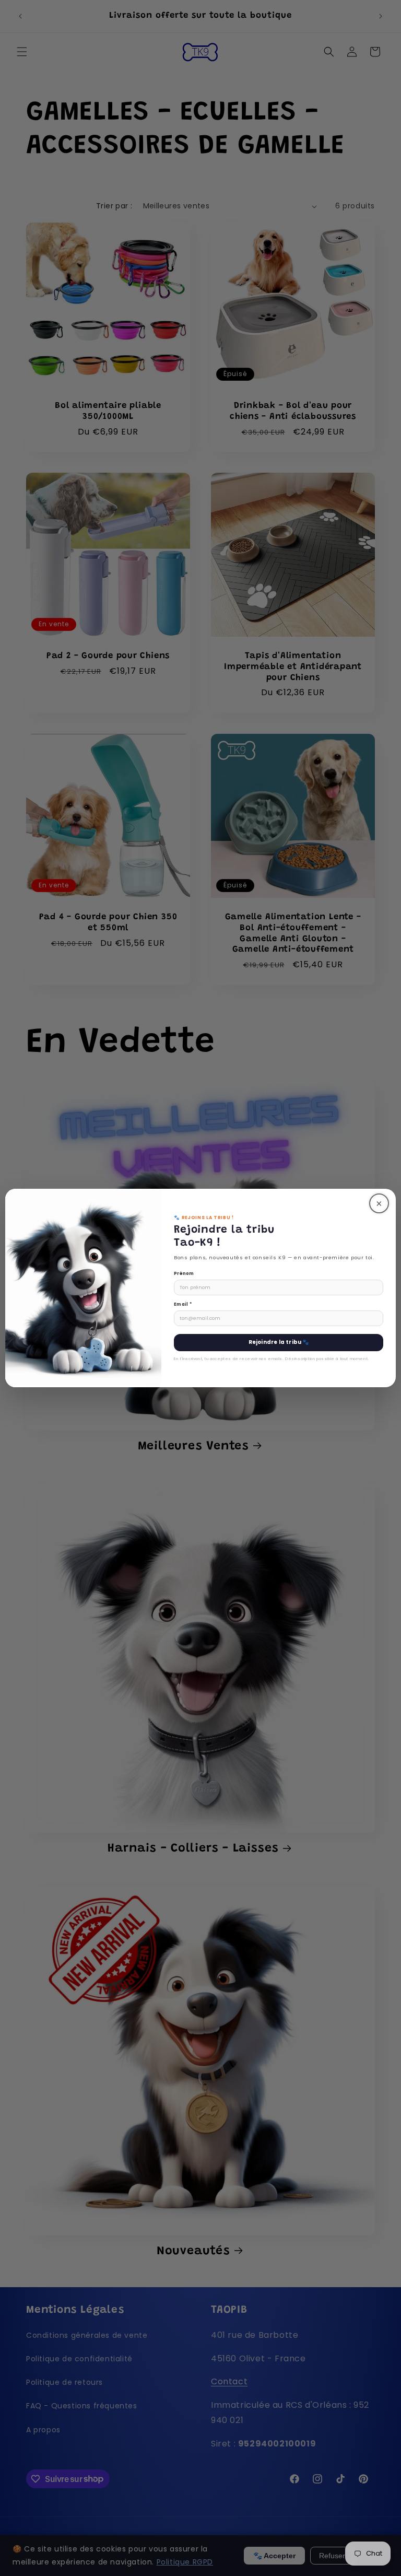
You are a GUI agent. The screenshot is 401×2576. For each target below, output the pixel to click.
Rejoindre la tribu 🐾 (279, 1342)
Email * (183, 1304)
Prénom (184, 1273)
